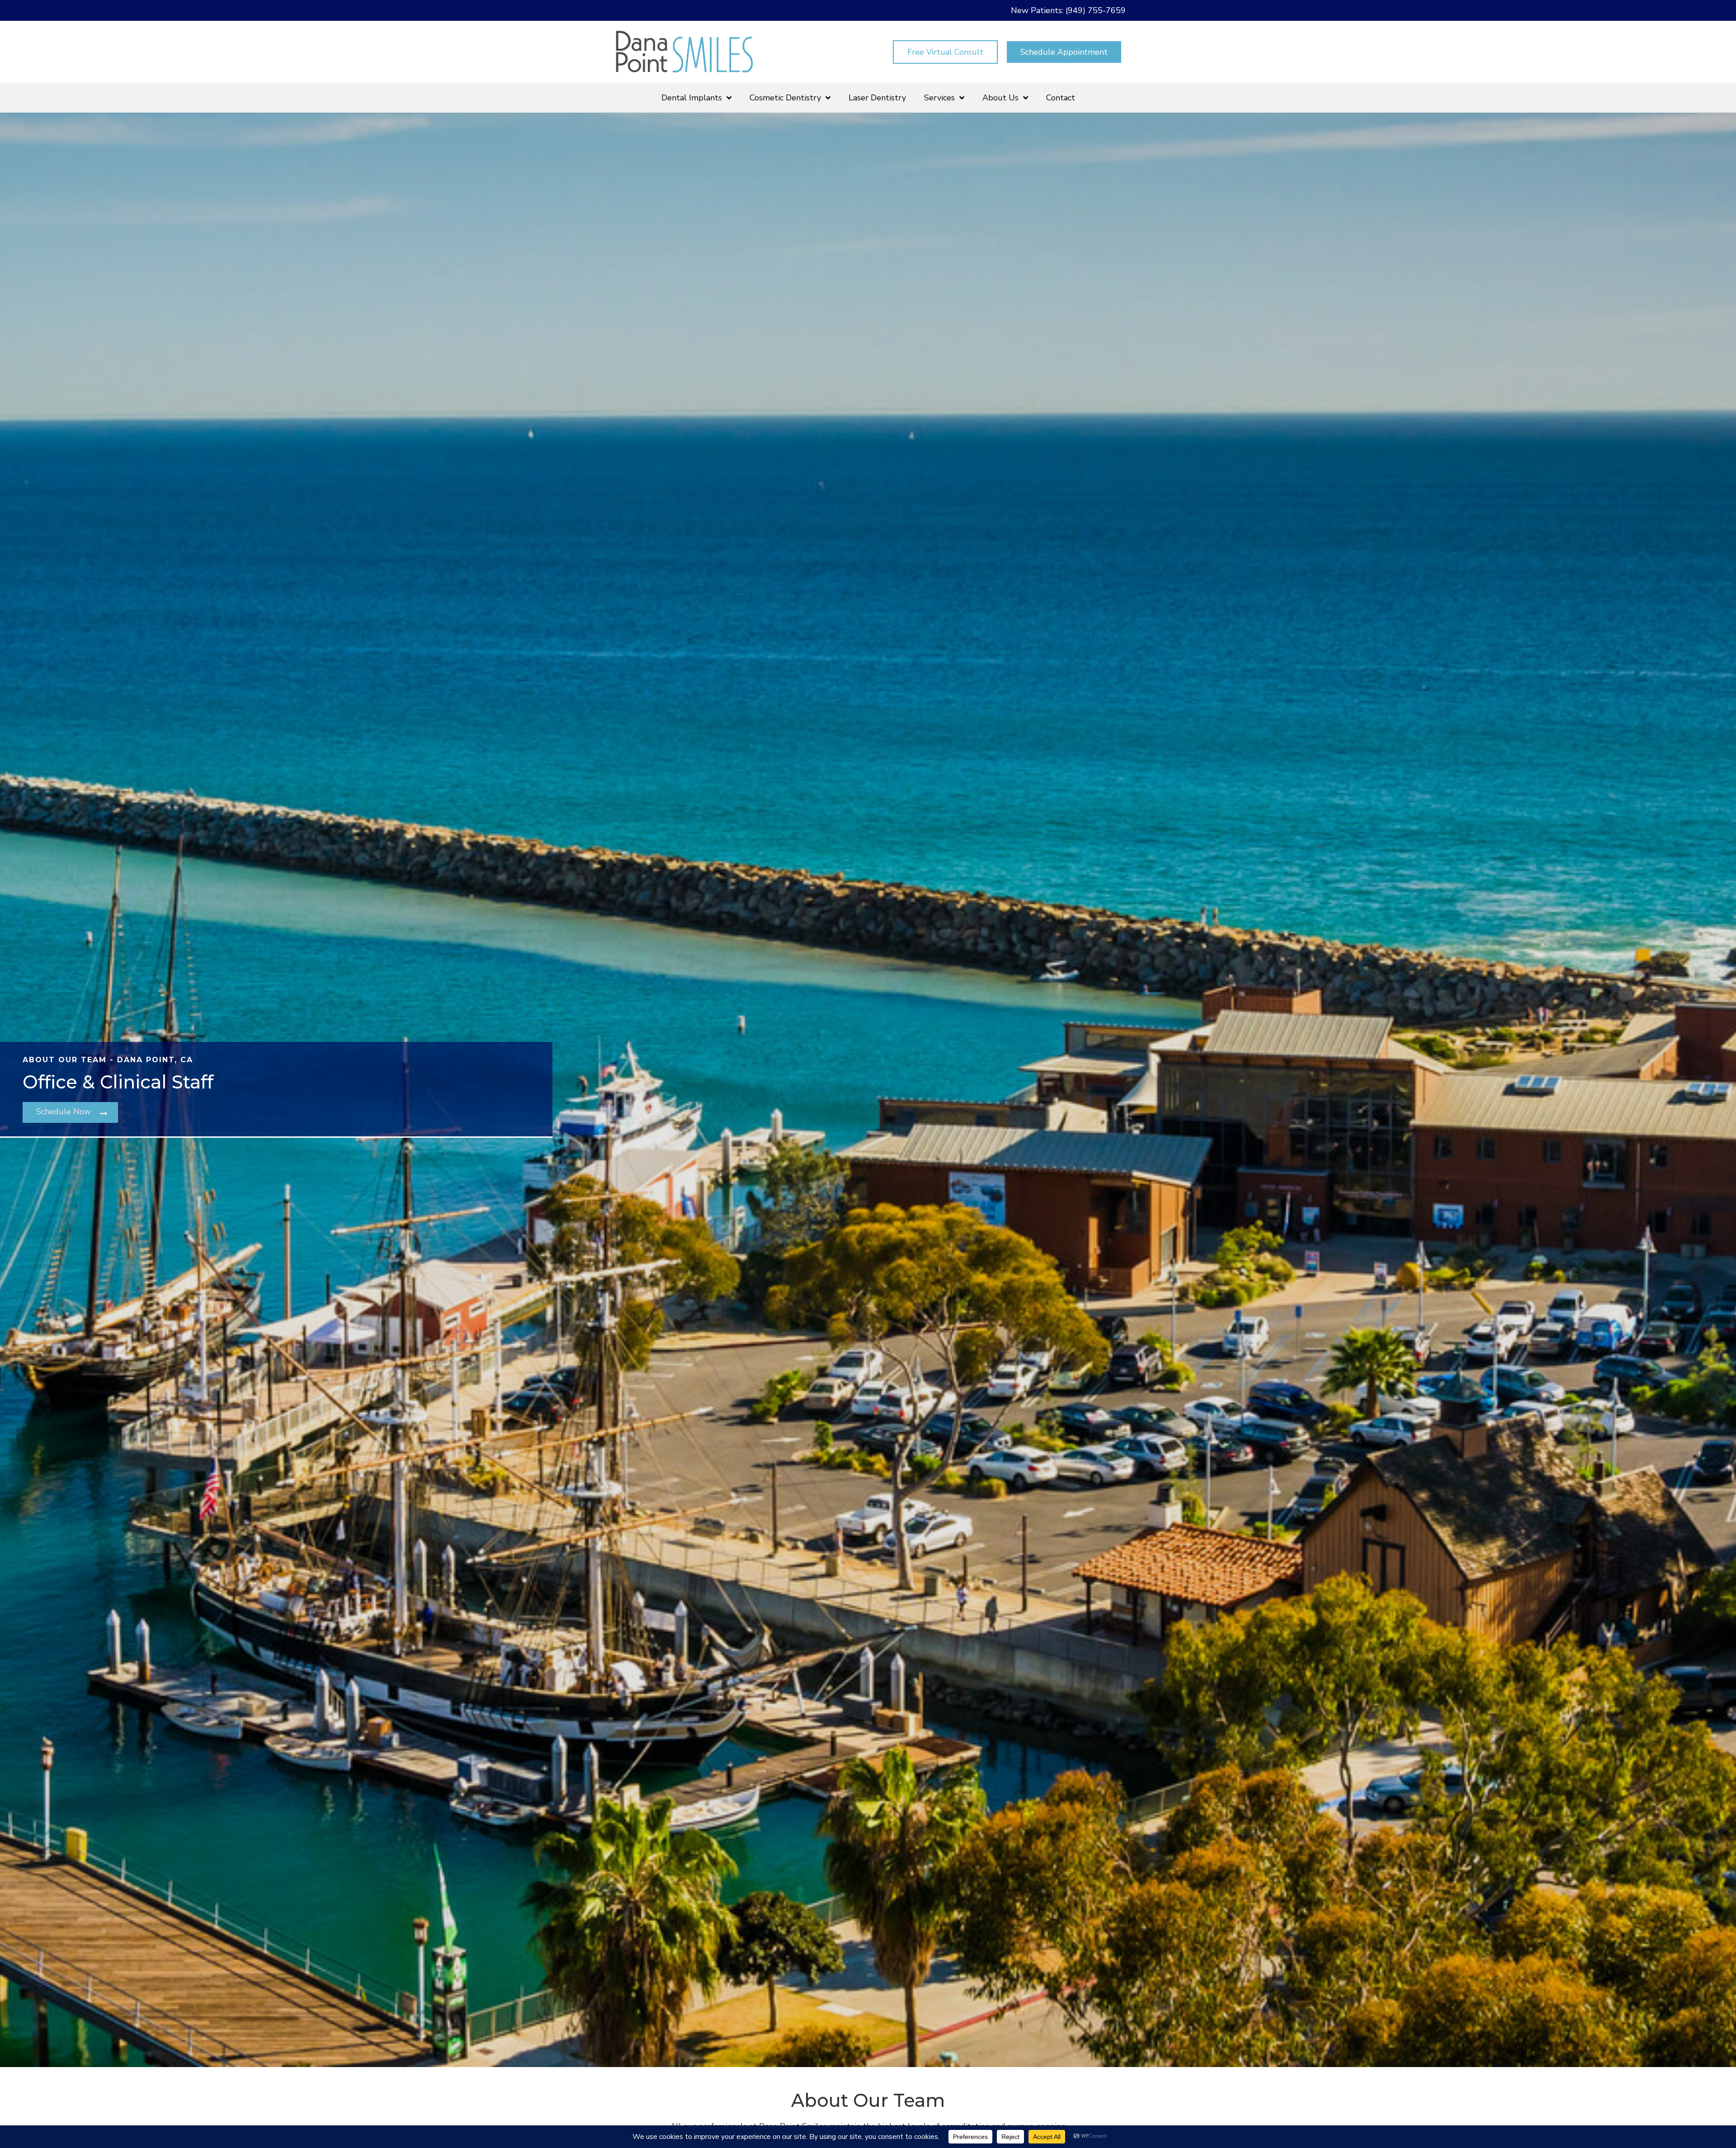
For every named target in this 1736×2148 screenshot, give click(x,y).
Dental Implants (692, 98)
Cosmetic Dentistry (785, 98)
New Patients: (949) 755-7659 (1068, 10)
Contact (1061, 98)
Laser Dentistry (877, 98)
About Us (1000, 98)
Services (939, 98)
